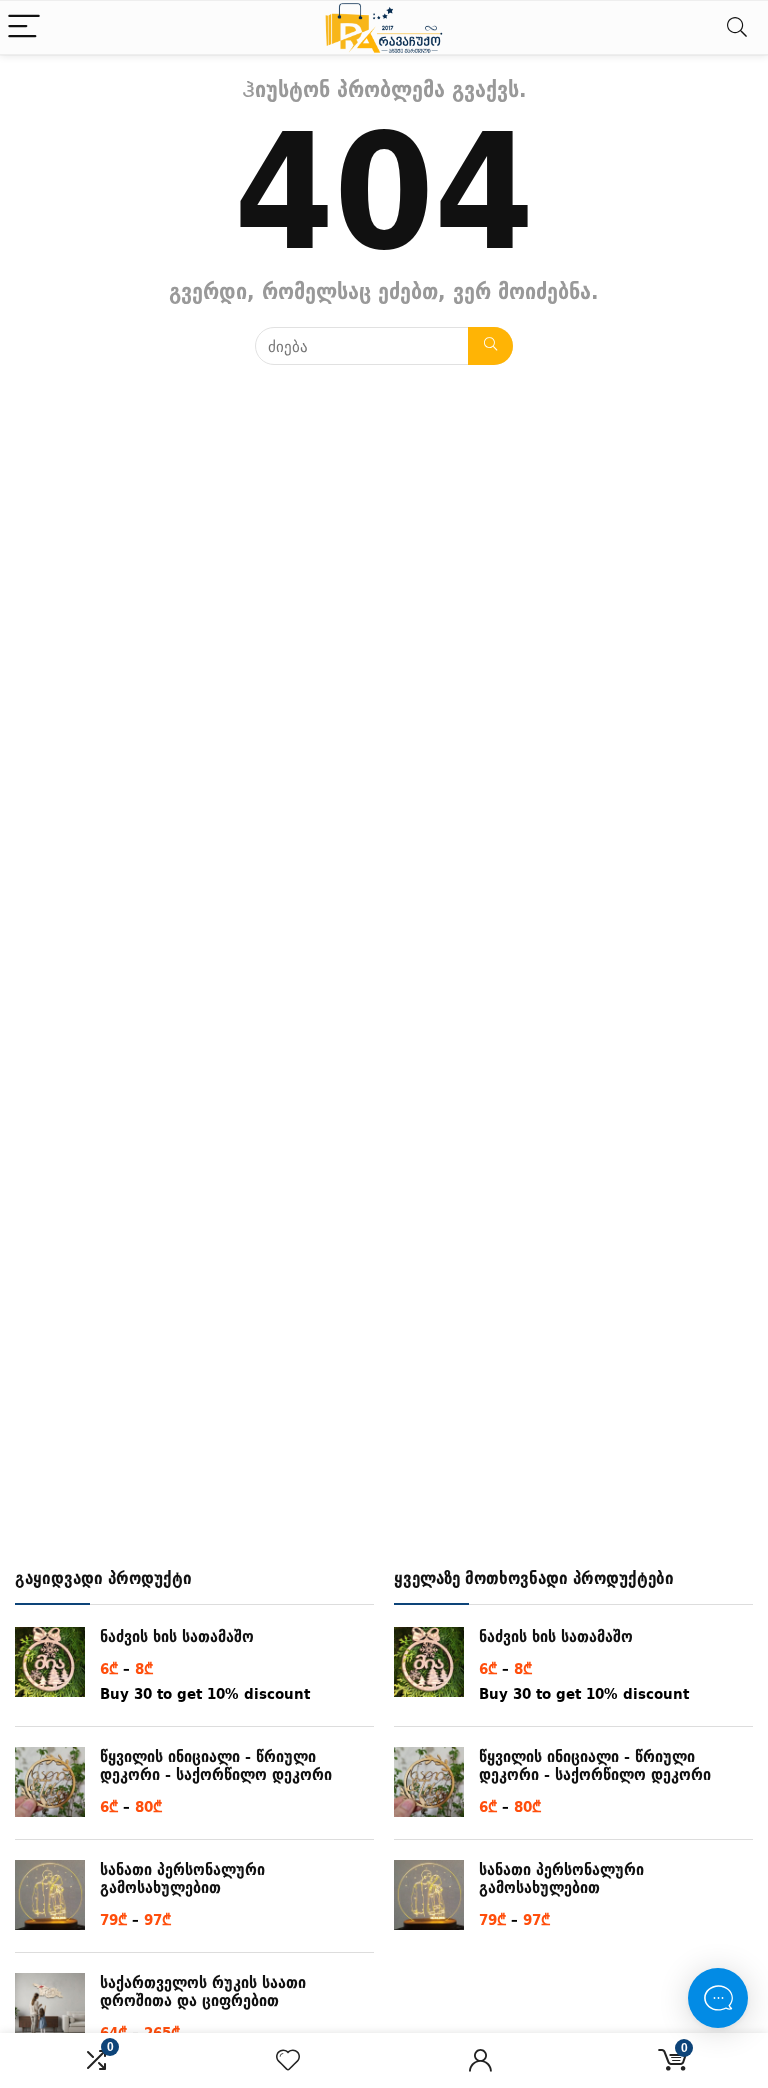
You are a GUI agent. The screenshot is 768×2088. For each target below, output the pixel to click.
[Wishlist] (288, 2060)
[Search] (737, 27)
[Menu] (24, 27)
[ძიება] (490, 346)
